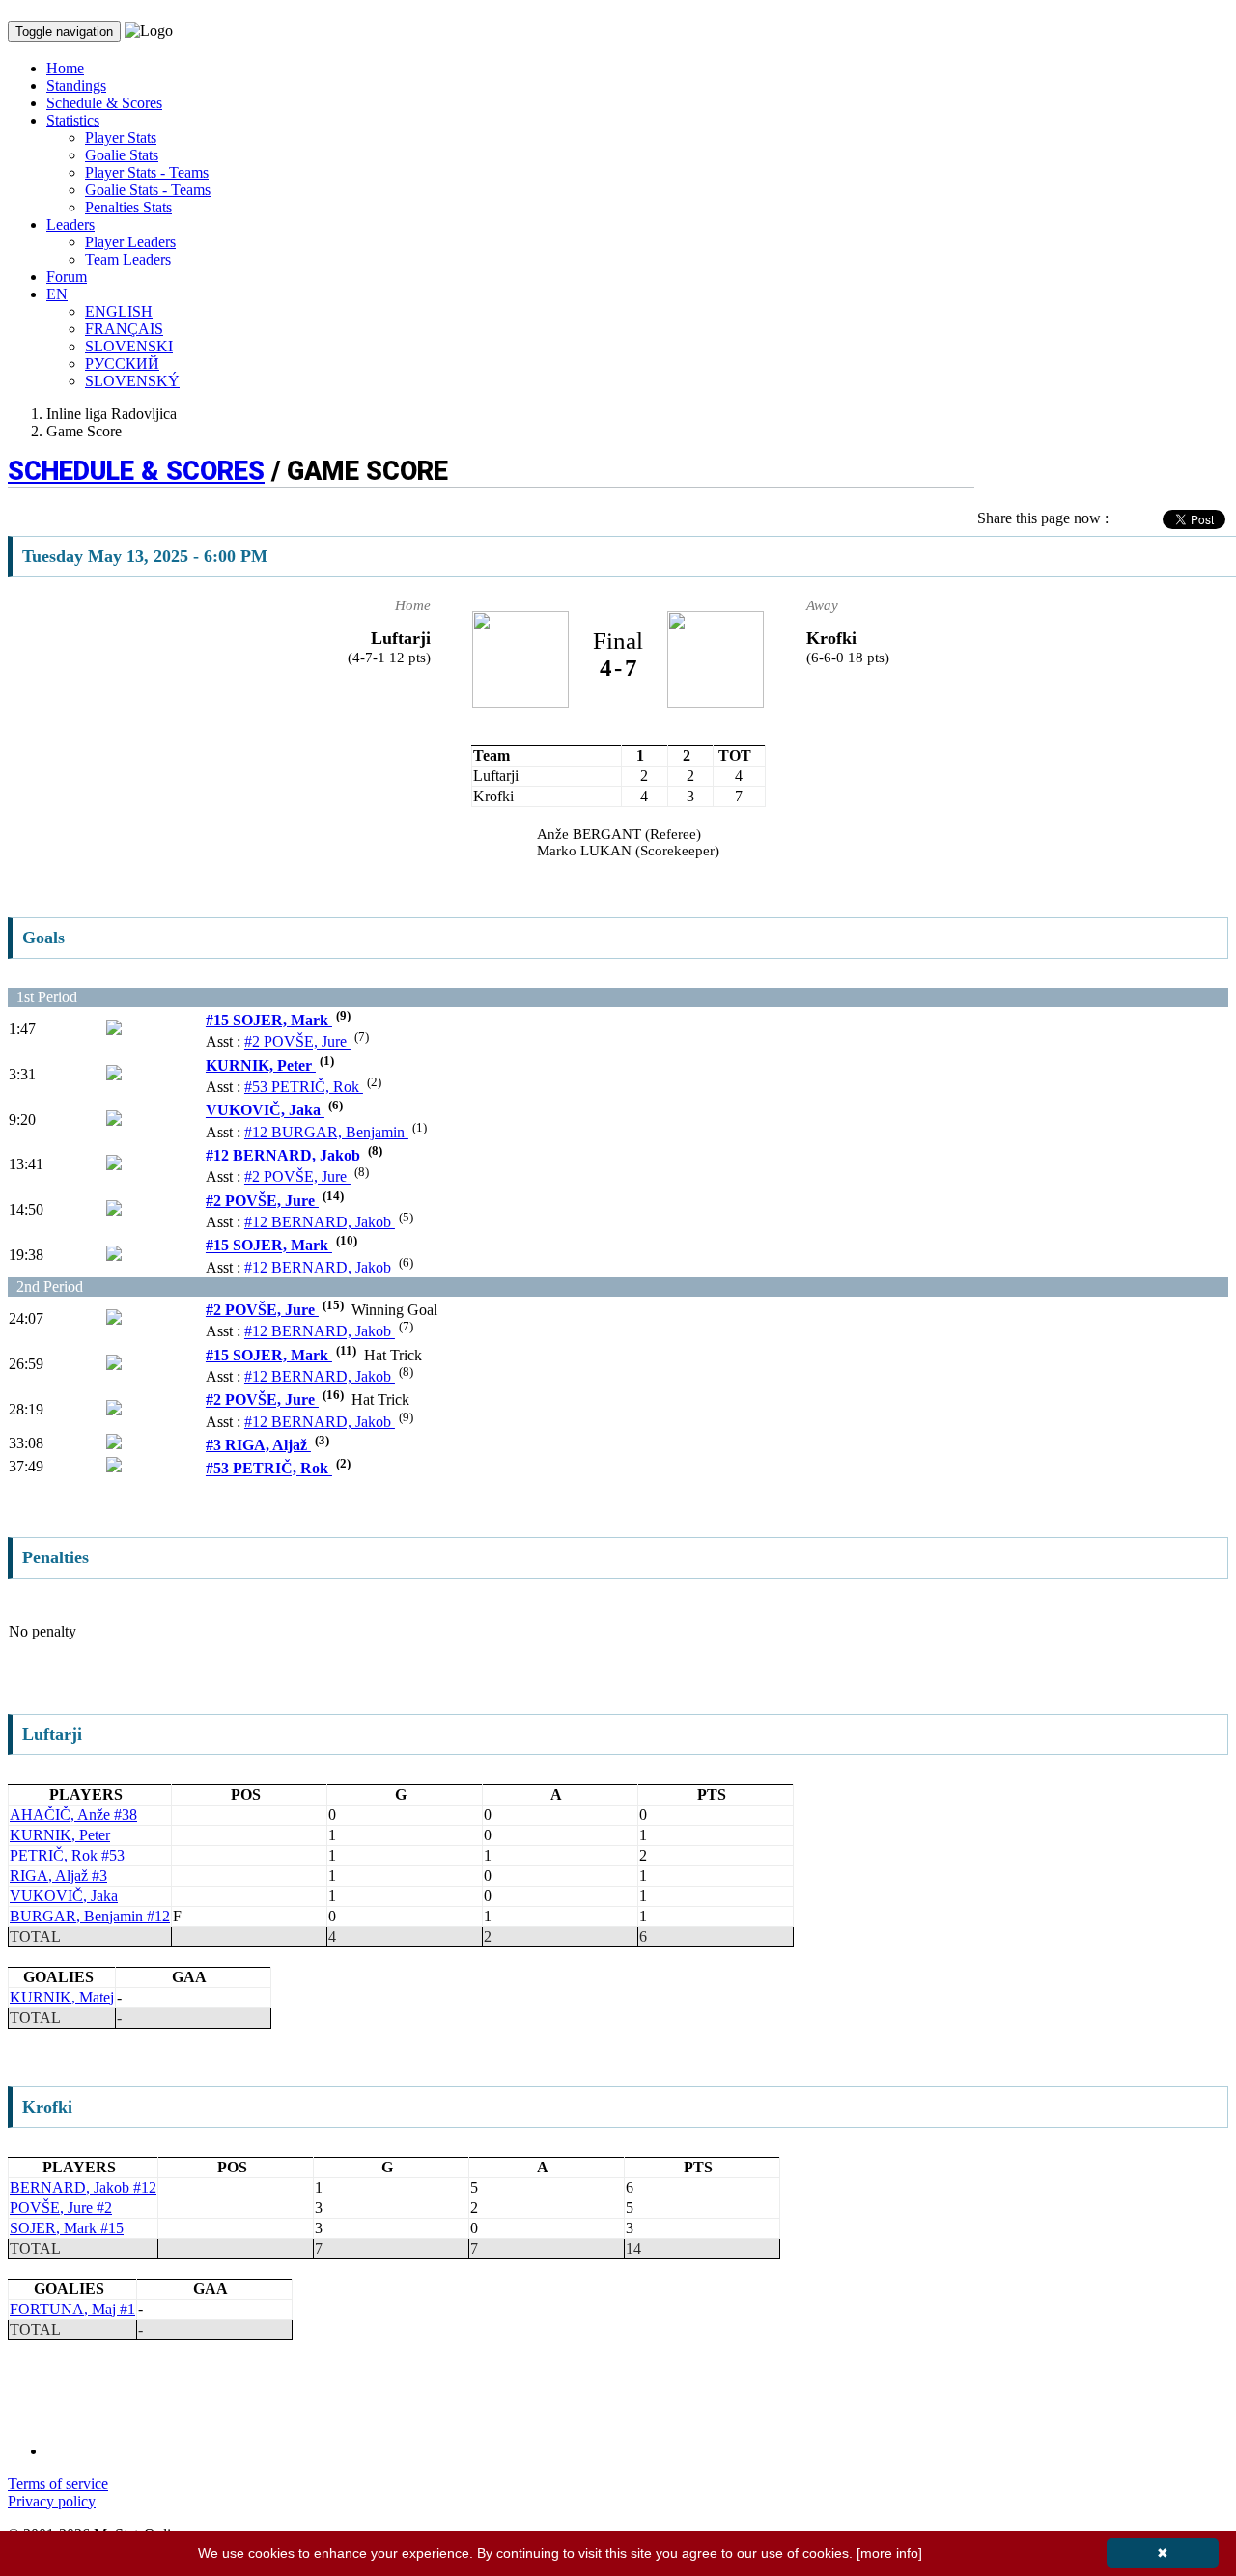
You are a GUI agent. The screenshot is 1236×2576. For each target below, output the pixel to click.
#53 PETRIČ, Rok (304, 1087)
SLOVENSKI (129, 346)
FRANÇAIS (124, 329)
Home (65, 68)
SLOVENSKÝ (132, 381)
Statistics (73, 120)
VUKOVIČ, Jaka (265, 1111)
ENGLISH (119, 311)
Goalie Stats (122, 155)
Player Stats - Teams (147, 172)
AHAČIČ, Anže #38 (73, 1815)
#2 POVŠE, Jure (297, 1042)
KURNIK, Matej (62, 1997)
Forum (67, 277)
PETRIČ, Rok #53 (67, 1855)
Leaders (70, 224)
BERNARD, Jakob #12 (83, 2187)
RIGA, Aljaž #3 (58, 1876)
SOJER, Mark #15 (67, 2228)
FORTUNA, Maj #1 (72, 2309)
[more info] (889, 2553)
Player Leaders (130, 242)
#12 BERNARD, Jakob (285, 1155)
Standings (76, 85)
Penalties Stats (128, 207)
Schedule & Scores (104, 103)
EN (57, 294)
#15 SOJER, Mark (269, 1020)
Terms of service (58, 2484)
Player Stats (121, 138)
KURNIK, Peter (261, 1065)
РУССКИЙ (122, 364)
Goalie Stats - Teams (148, 190)
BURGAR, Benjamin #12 (90, 1916)
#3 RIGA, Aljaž (258, 1445)
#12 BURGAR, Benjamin (326, 1132)
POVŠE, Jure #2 (61, 2208)
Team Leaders (128, 259)
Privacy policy (52, 2501)
